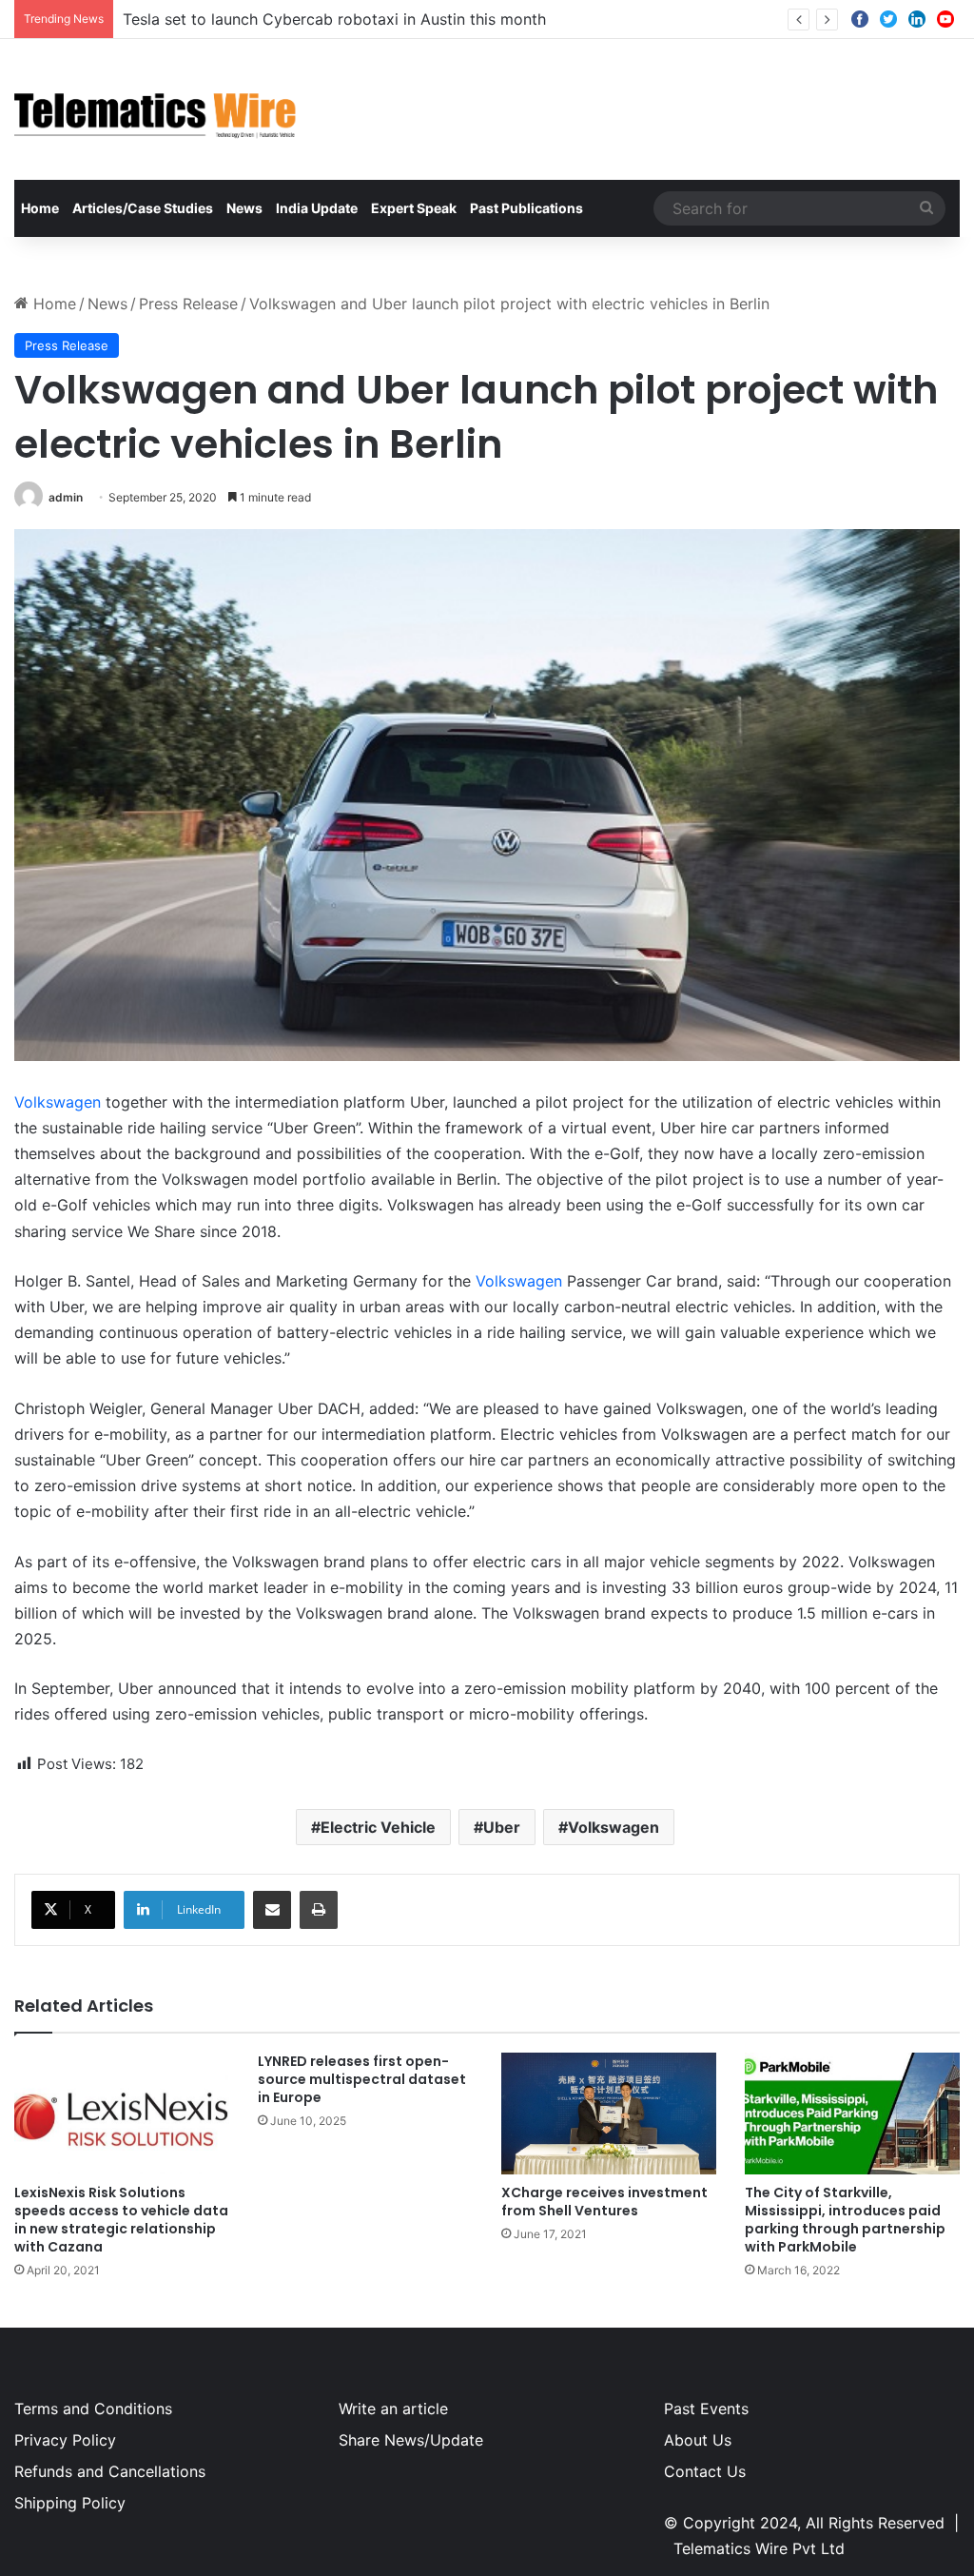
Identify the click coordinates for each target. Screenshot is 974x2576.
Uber (502, 1827)
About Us (698, 2440)
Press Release (188, 304)
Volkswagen (58, 1102)
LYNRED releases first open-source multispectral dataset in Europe (362, 2079)
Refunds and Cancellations (110, 2471)
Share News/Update (411, 2440)
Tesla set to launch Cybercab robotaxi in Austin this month (334, 19)
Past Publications (526, 208)
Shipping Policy (70, 2503)
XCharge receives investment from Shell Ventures (604, 2202)
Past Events (706, 2409)
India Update (317, 208)
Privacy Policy (65, 2440)
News (244, 208)
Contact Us (705, 2471)
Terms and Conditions (93, 2409)
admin (66, 497)
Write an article (393, 2409)
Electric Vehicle (378, 1827)
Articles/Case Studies (143, 208)
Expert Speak (414, 208)
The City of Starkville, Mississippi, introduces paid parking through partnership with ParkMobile (845, 2220)
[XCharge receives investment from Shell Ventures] (609, 2113)
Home (40, 208)
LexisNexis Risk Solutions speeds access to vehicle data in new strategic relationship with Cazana (121, 2220)
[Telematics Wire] (156, 109)
